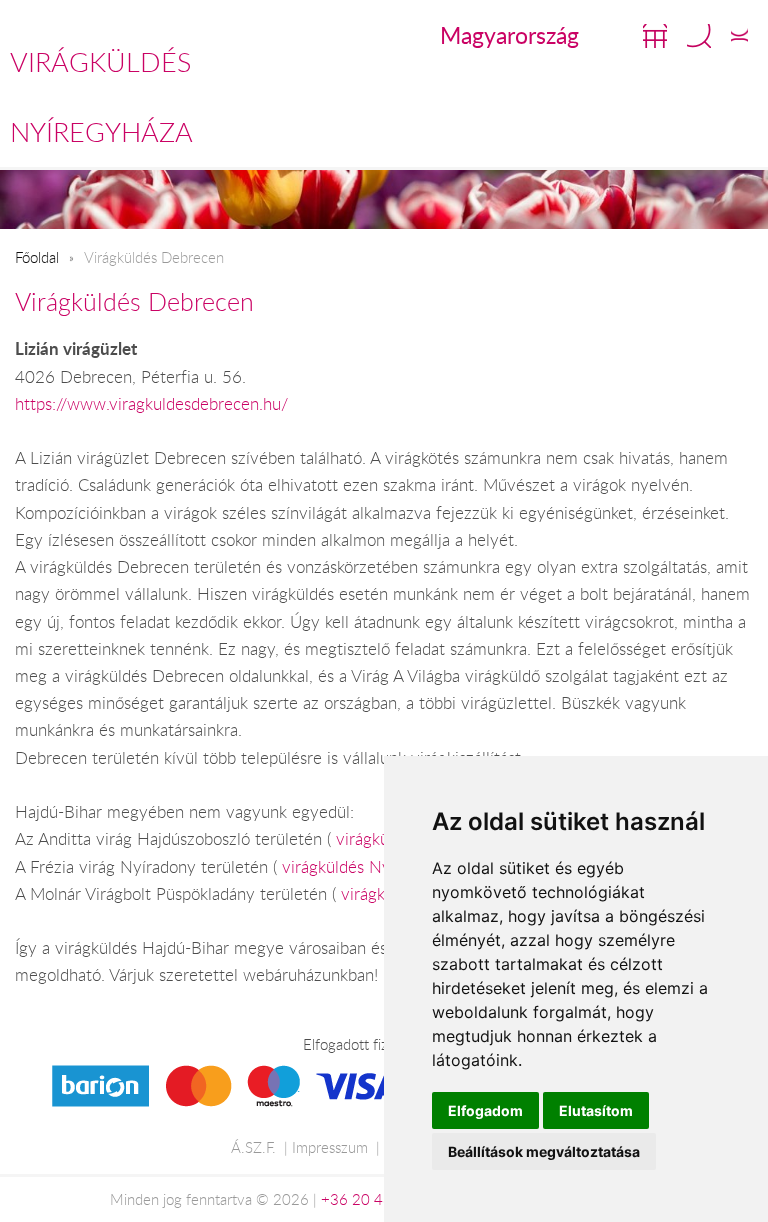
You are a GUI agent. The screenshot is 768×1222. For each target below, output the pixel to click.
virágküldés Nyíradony (363, 867)
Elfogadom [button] (485, 1110)
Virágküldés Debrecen (134, 301)
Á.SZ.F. (253, 1147)
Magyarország (509, 35)
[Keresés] (699, 36)
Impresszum (330, 1147)
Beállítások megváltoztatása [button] (544, 1151)
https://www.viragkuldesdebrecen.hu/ (151, 404)
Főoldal (37, 257)
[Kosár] (655, 36)
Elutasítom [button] (596, 1110)
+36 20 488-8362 (382, 1199)
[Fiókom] (739, 36)
